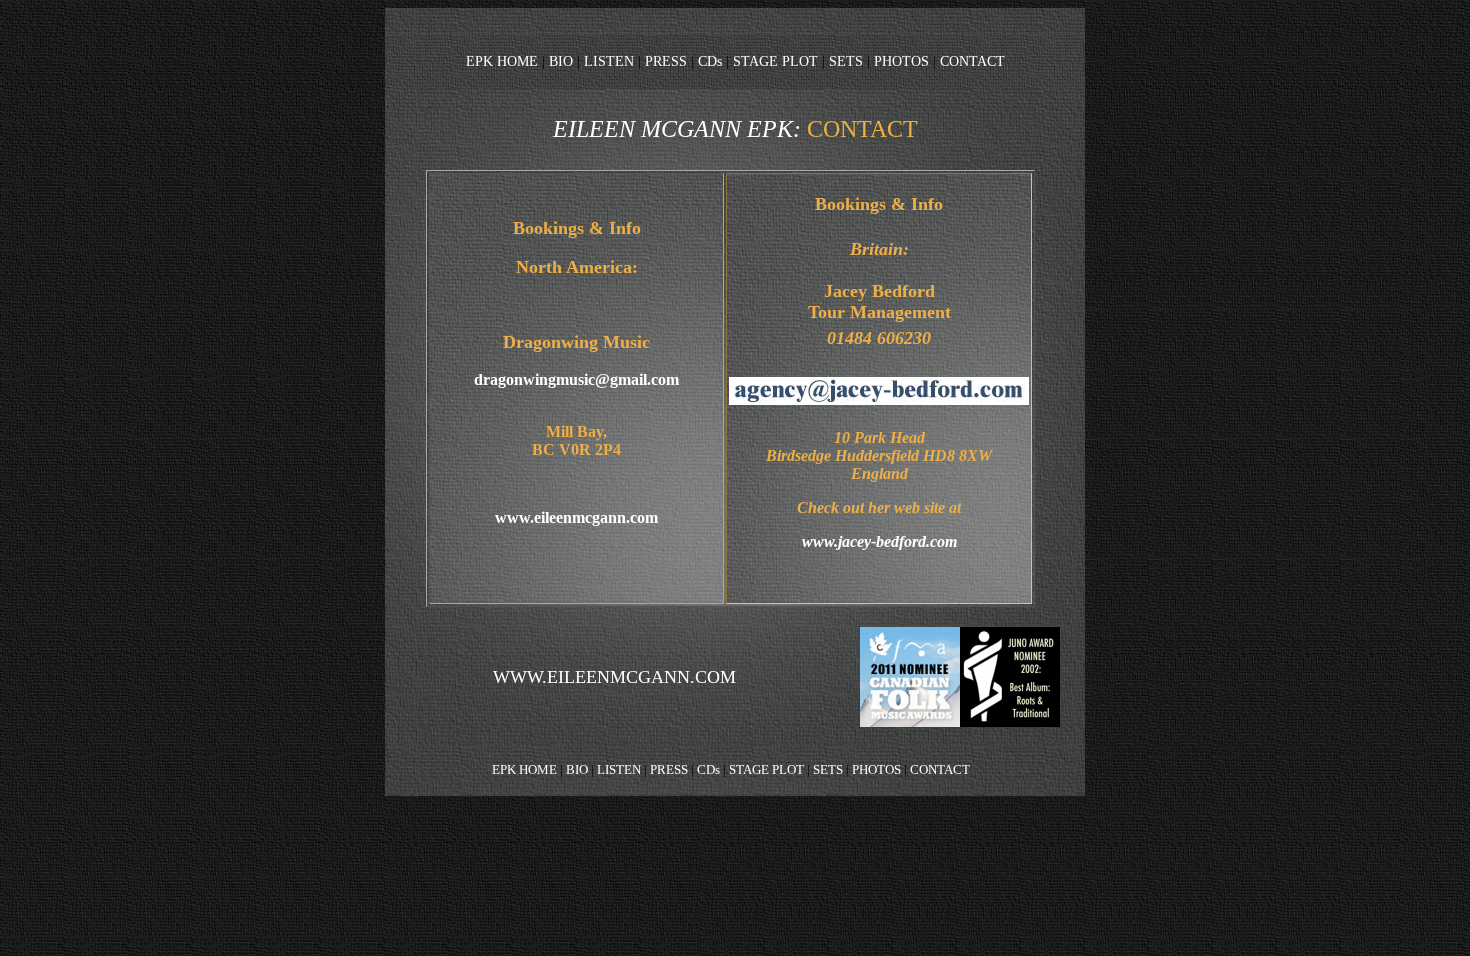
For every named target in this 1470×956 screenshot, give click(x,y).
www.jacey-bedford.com (879, 541)
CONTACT (972, 61)
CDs (710, 61)
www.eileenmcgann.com (576, 517)
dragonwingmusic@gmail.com (576, 379)
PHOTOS (899, 61)
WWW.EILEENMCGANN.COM (614, 677)
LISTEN (611, 61)
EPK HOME (502, 61)
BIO (561, 61)
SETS (846, 61)
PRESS (668, 61)
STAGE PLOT (773, 61)
